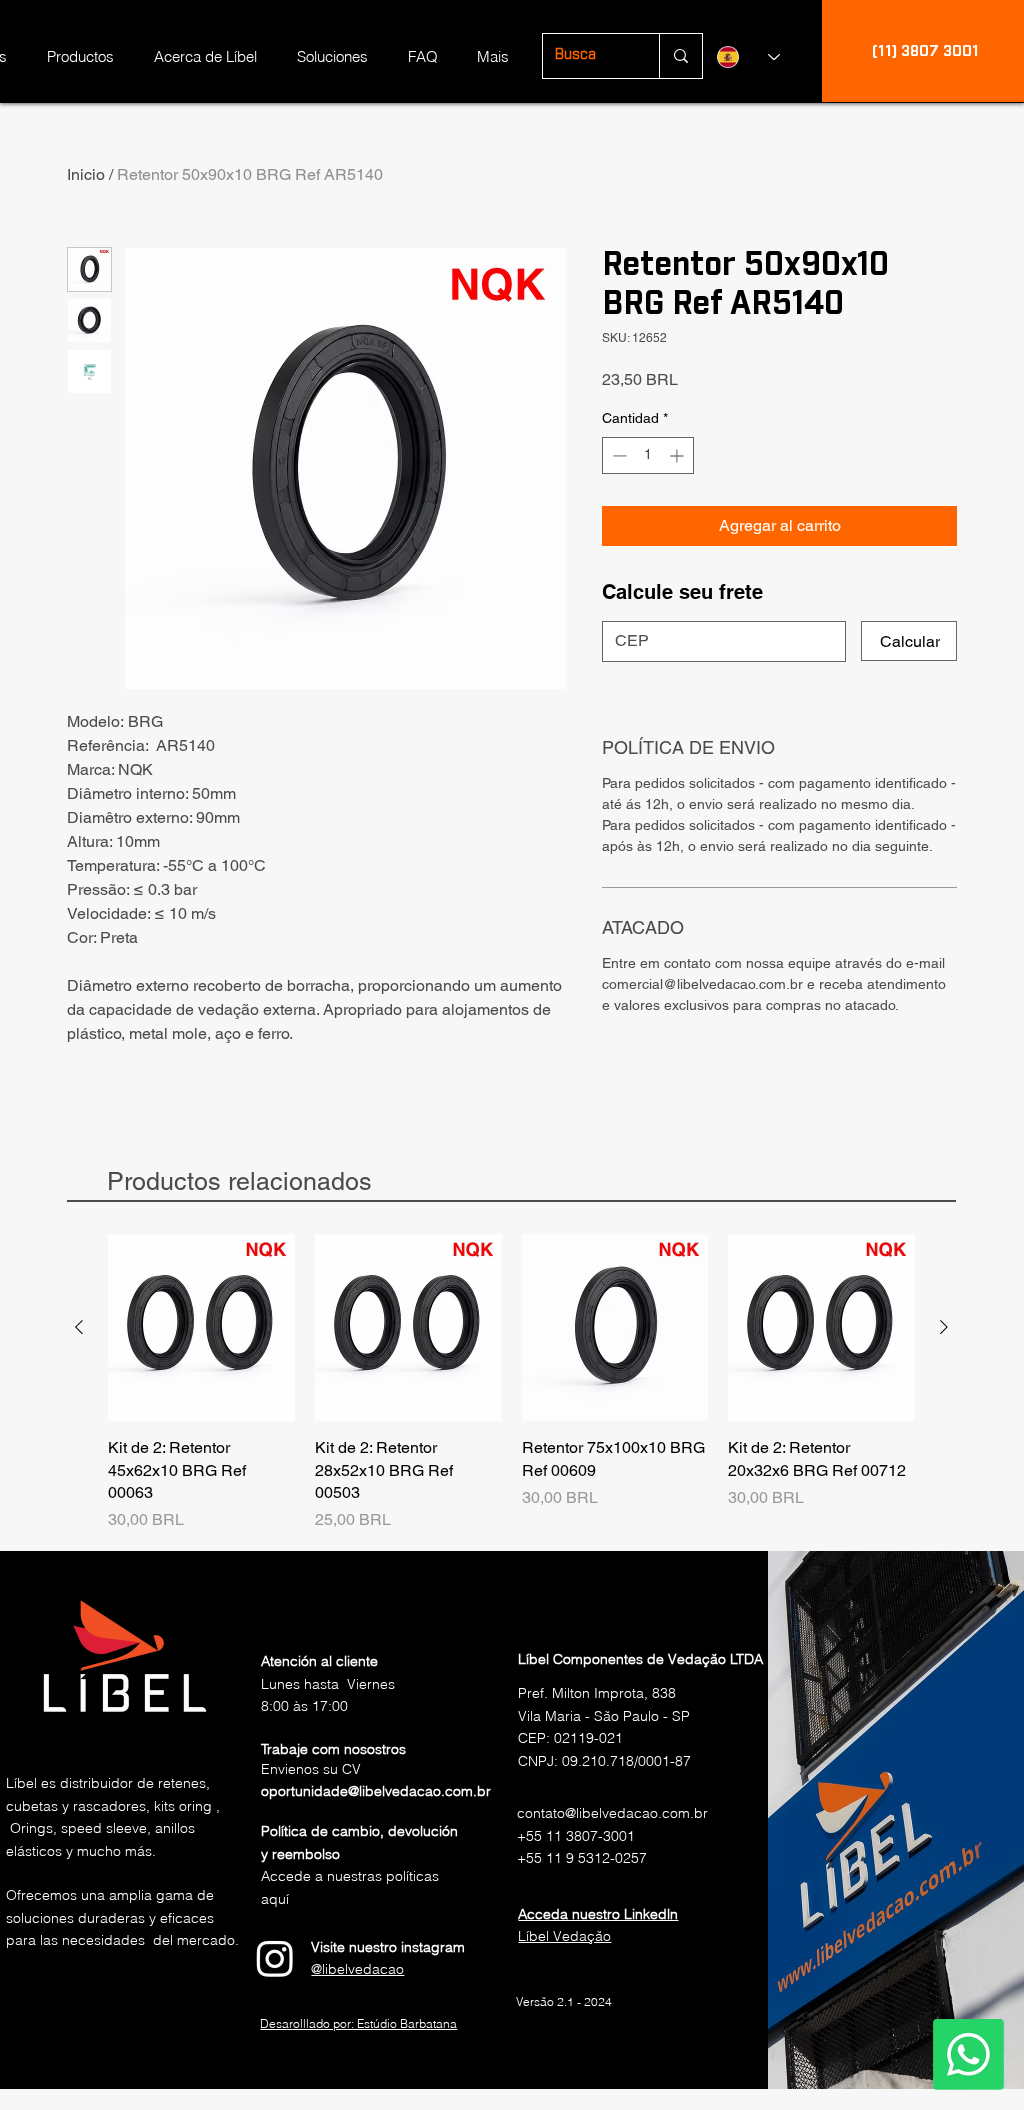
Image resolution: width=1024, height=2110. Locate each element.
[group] (511, 1383)
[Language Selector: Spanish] (748, 57)
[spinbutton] (648, 455)
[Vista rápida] (201, 1327)
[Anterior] (79, 1327)
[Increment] (678, 455)
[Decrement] (617, 455)
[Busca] (680, 56)
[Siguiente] (944, 1327)
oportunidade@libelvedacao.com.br (376, 1791)
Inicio (86, 174)
